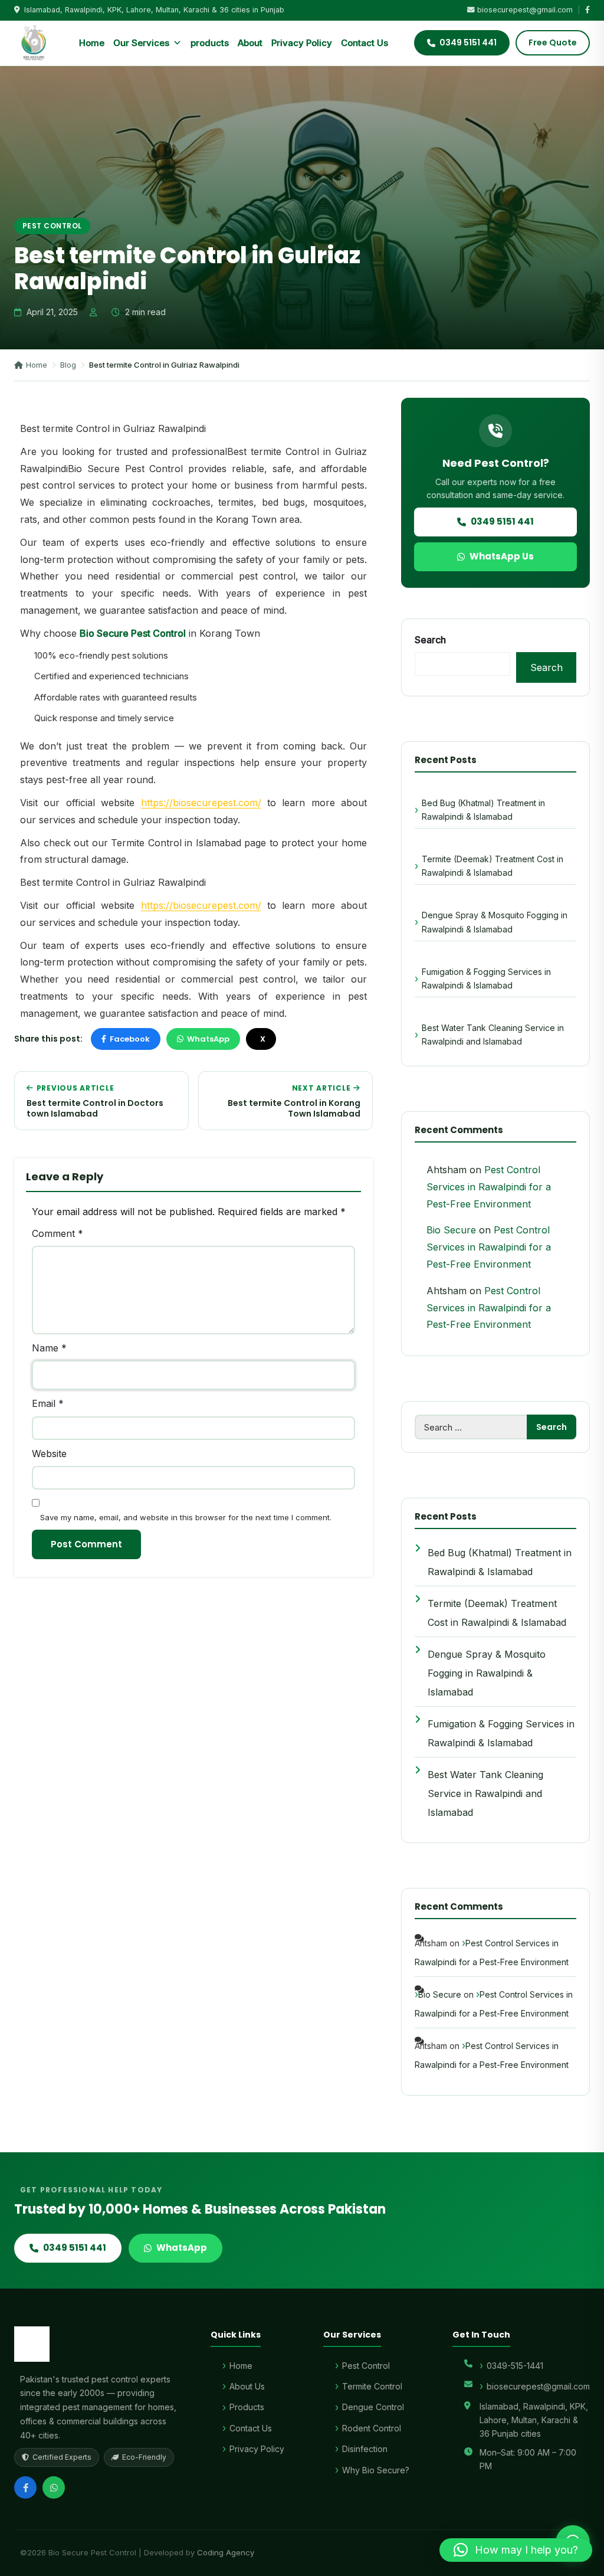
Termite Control (372, 2386)
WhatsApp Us (502, 556)
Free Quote (553, 42)
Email (48, 1403)
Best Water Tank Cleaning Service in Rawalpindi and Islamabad (493, 1035)
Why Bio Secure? (376, 2470)
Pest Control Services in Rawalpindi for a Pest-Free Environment (489, 1187)
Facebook (130, 1039)
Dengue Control (373, 2407)
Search (430, 640)
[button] (516, 2550)
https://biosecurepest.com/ (201, 803)
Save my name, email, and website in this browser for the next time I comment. (186, 1517)
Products (247, 2407)
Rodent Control (372, 2428)
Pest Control (52, 226)
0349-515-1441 (515, 2366)
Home (92, 43)
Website (49, 1454)
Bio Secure (451, 1230)
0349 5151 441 (502, 521)
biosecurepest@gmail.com (525, 10)
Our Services (141, 43)
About (250, 43)
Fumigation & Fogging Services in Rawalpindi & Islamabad (486, 978)
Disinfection (365, 2449)
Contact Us (365, 43)
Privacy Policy (302, 43)
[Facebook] (25, 2487)
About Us (247, 2386)
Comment (58, 1233)
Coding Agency (226, 2552)
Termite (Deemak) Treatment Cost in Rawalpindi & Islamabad (493, 866)
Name (49, 1348)
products (210, 43)
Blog (68, 365)
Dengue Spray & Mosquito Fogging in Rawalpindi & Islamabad (495, 922)
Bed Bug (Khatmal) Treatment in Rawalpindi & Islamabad (483, 810)
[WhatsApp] (54, 2487)
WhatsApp (208, 1039)
